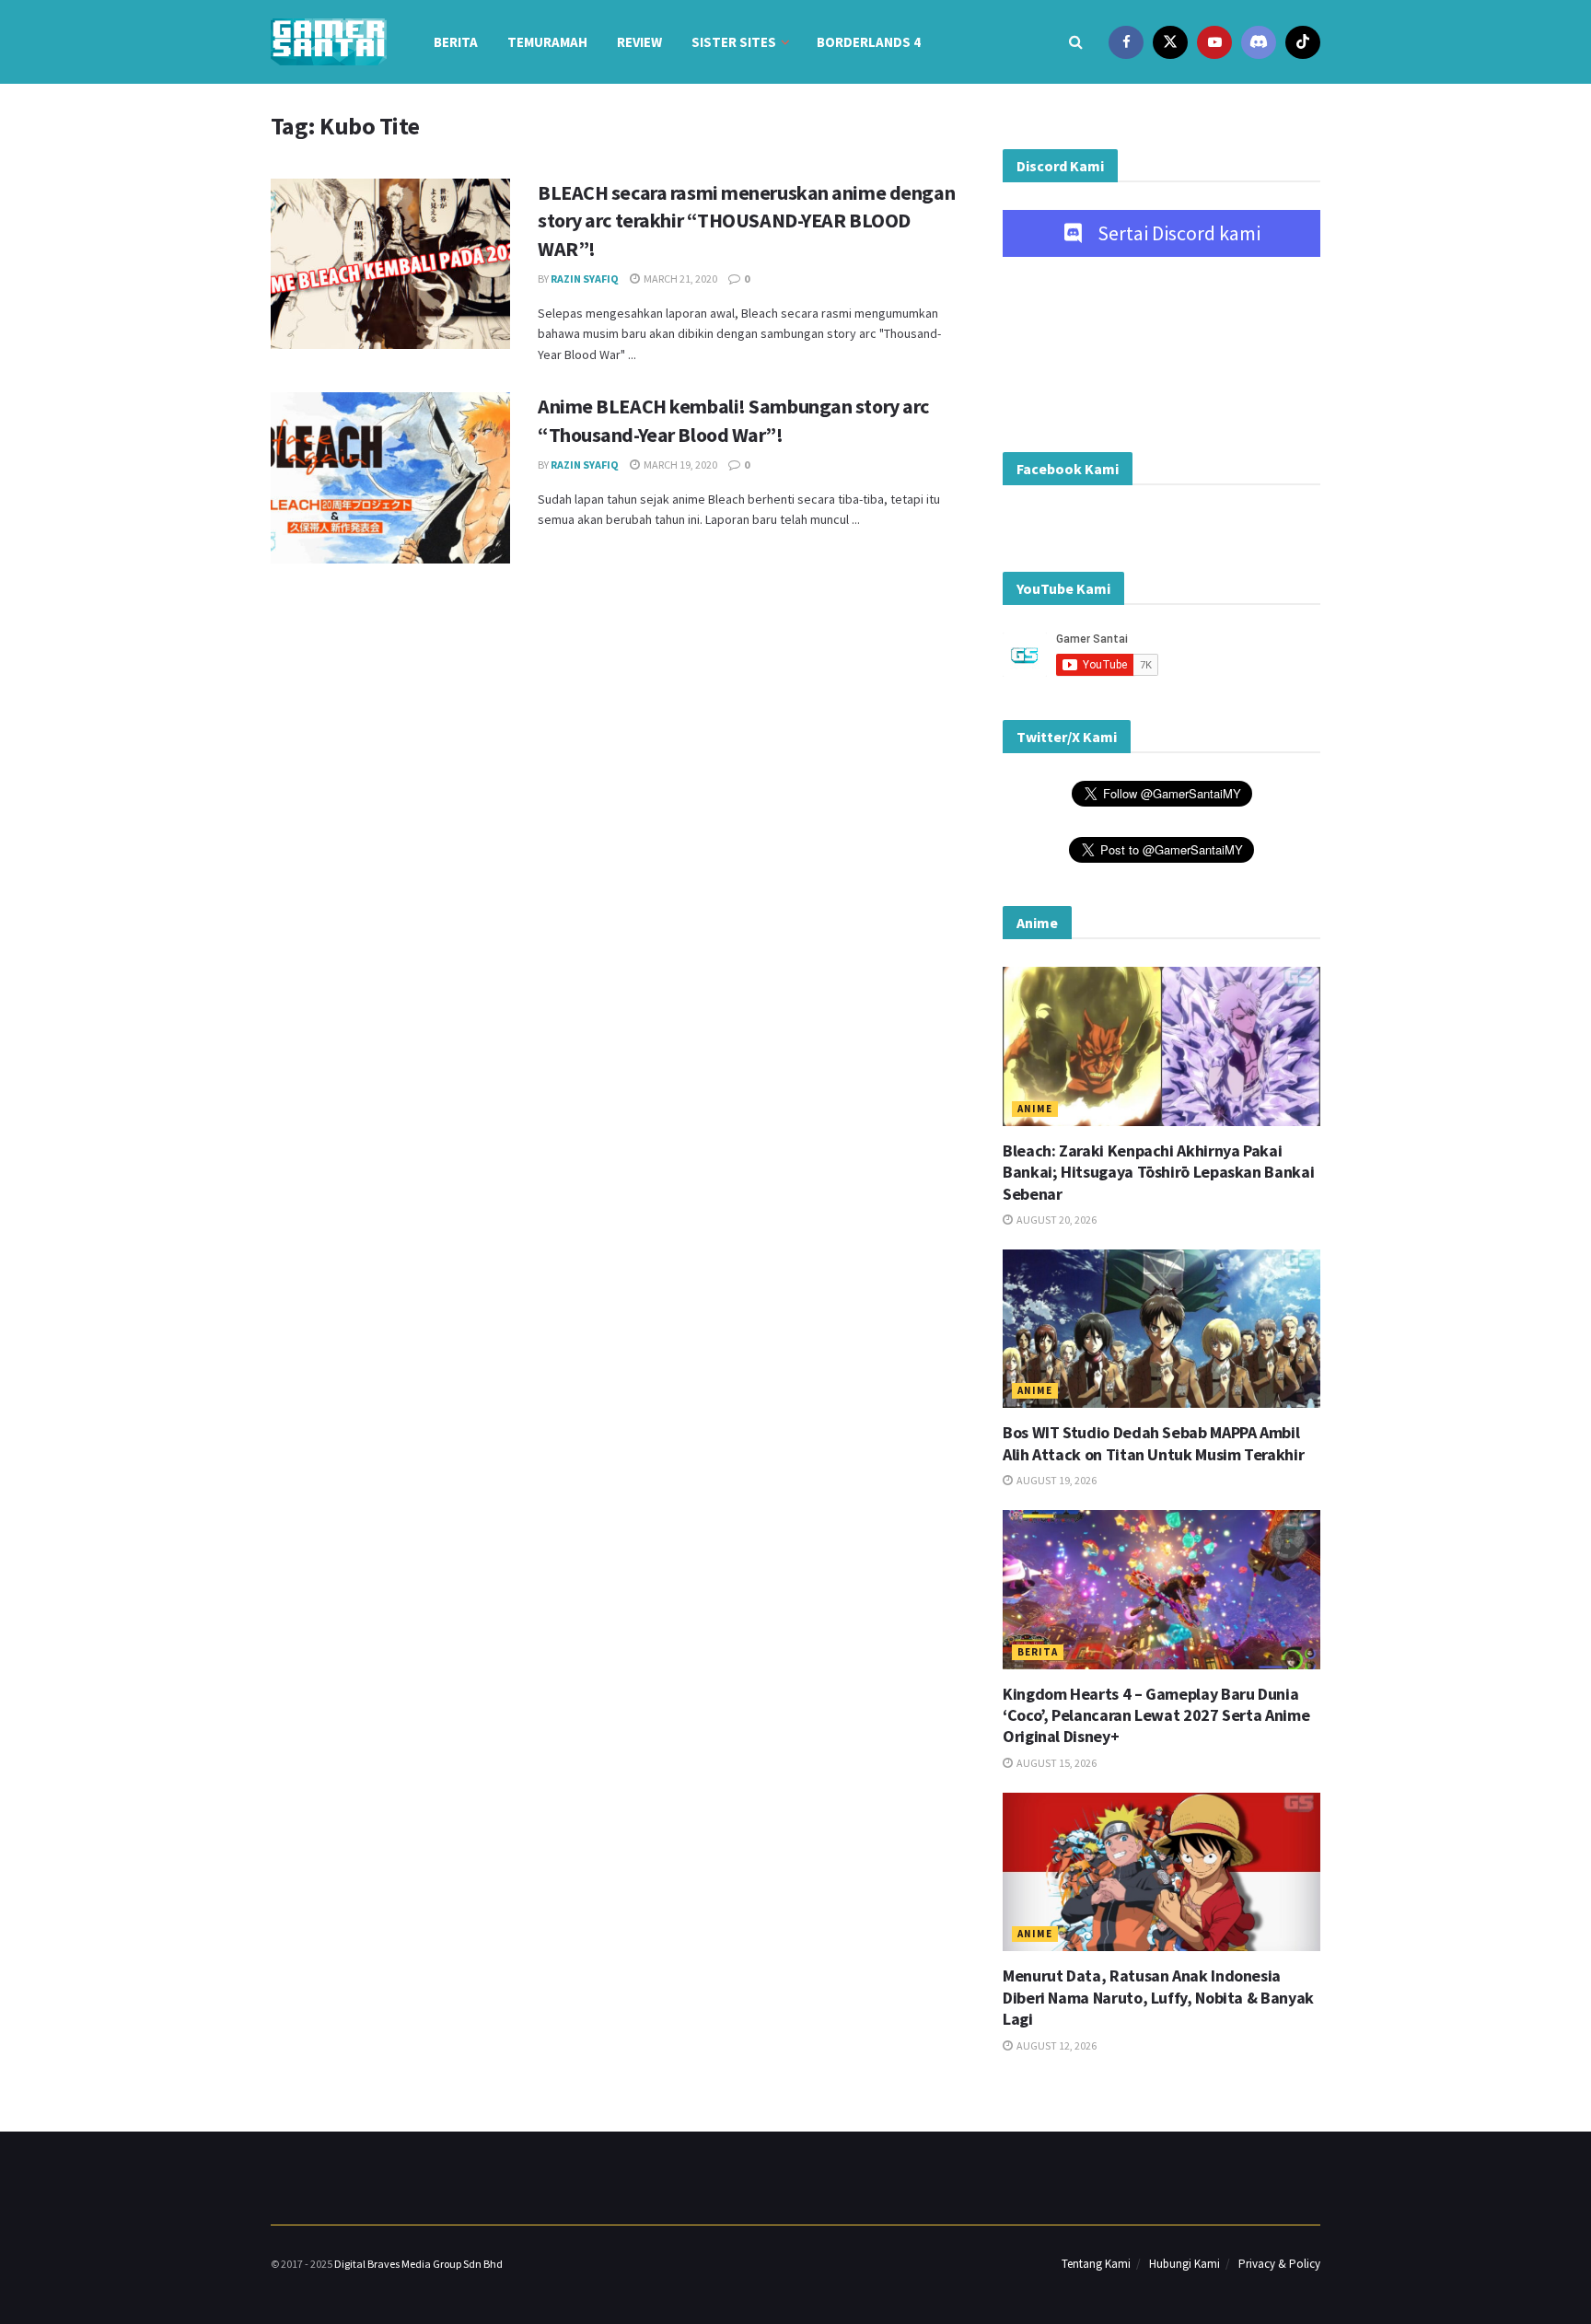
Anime (1035, 1109)
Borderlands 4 (869, 42)
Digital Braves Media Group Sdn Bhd (418, 2264)
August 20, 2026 (1056, 1220)
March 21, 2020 (679, 279)
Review (639, 42)
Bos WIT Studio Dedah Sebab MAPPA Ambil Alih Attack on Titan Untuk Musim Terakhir (1153, 1443)
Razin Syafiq (585, 279)
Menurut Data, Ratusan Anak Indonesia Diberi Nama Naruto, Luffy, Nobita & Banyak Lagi (1158, 1997)
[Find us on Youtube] (1214, 42)
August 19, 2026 (1056, 1480)
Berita (456, 42)
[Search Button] (1076, 42)
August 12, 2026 (1056, 2045)
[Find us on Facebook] (1126, 42)
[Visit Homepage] (329, 42)
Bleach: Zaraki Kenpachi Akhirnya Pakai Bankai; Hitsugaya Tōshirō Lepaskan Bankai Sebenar (1158, 1172)
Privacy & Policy (1279, 2264)
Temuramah (547, 42)
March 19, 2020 (679, 465)
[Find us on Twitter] (1170, 42)
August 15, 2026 (1056, 1763)
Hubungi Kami (1185, 2264)
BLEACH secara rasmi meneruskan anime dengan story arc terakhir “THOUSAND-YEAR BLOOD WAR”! (746, 221)
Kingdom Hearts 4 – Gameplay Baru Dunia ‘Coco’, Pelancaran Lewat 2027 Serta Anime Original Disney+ (1156, 1715)
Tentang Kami (1096, 2264)
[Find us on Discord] (1259, 42)
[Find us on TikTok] (1303, 42)
